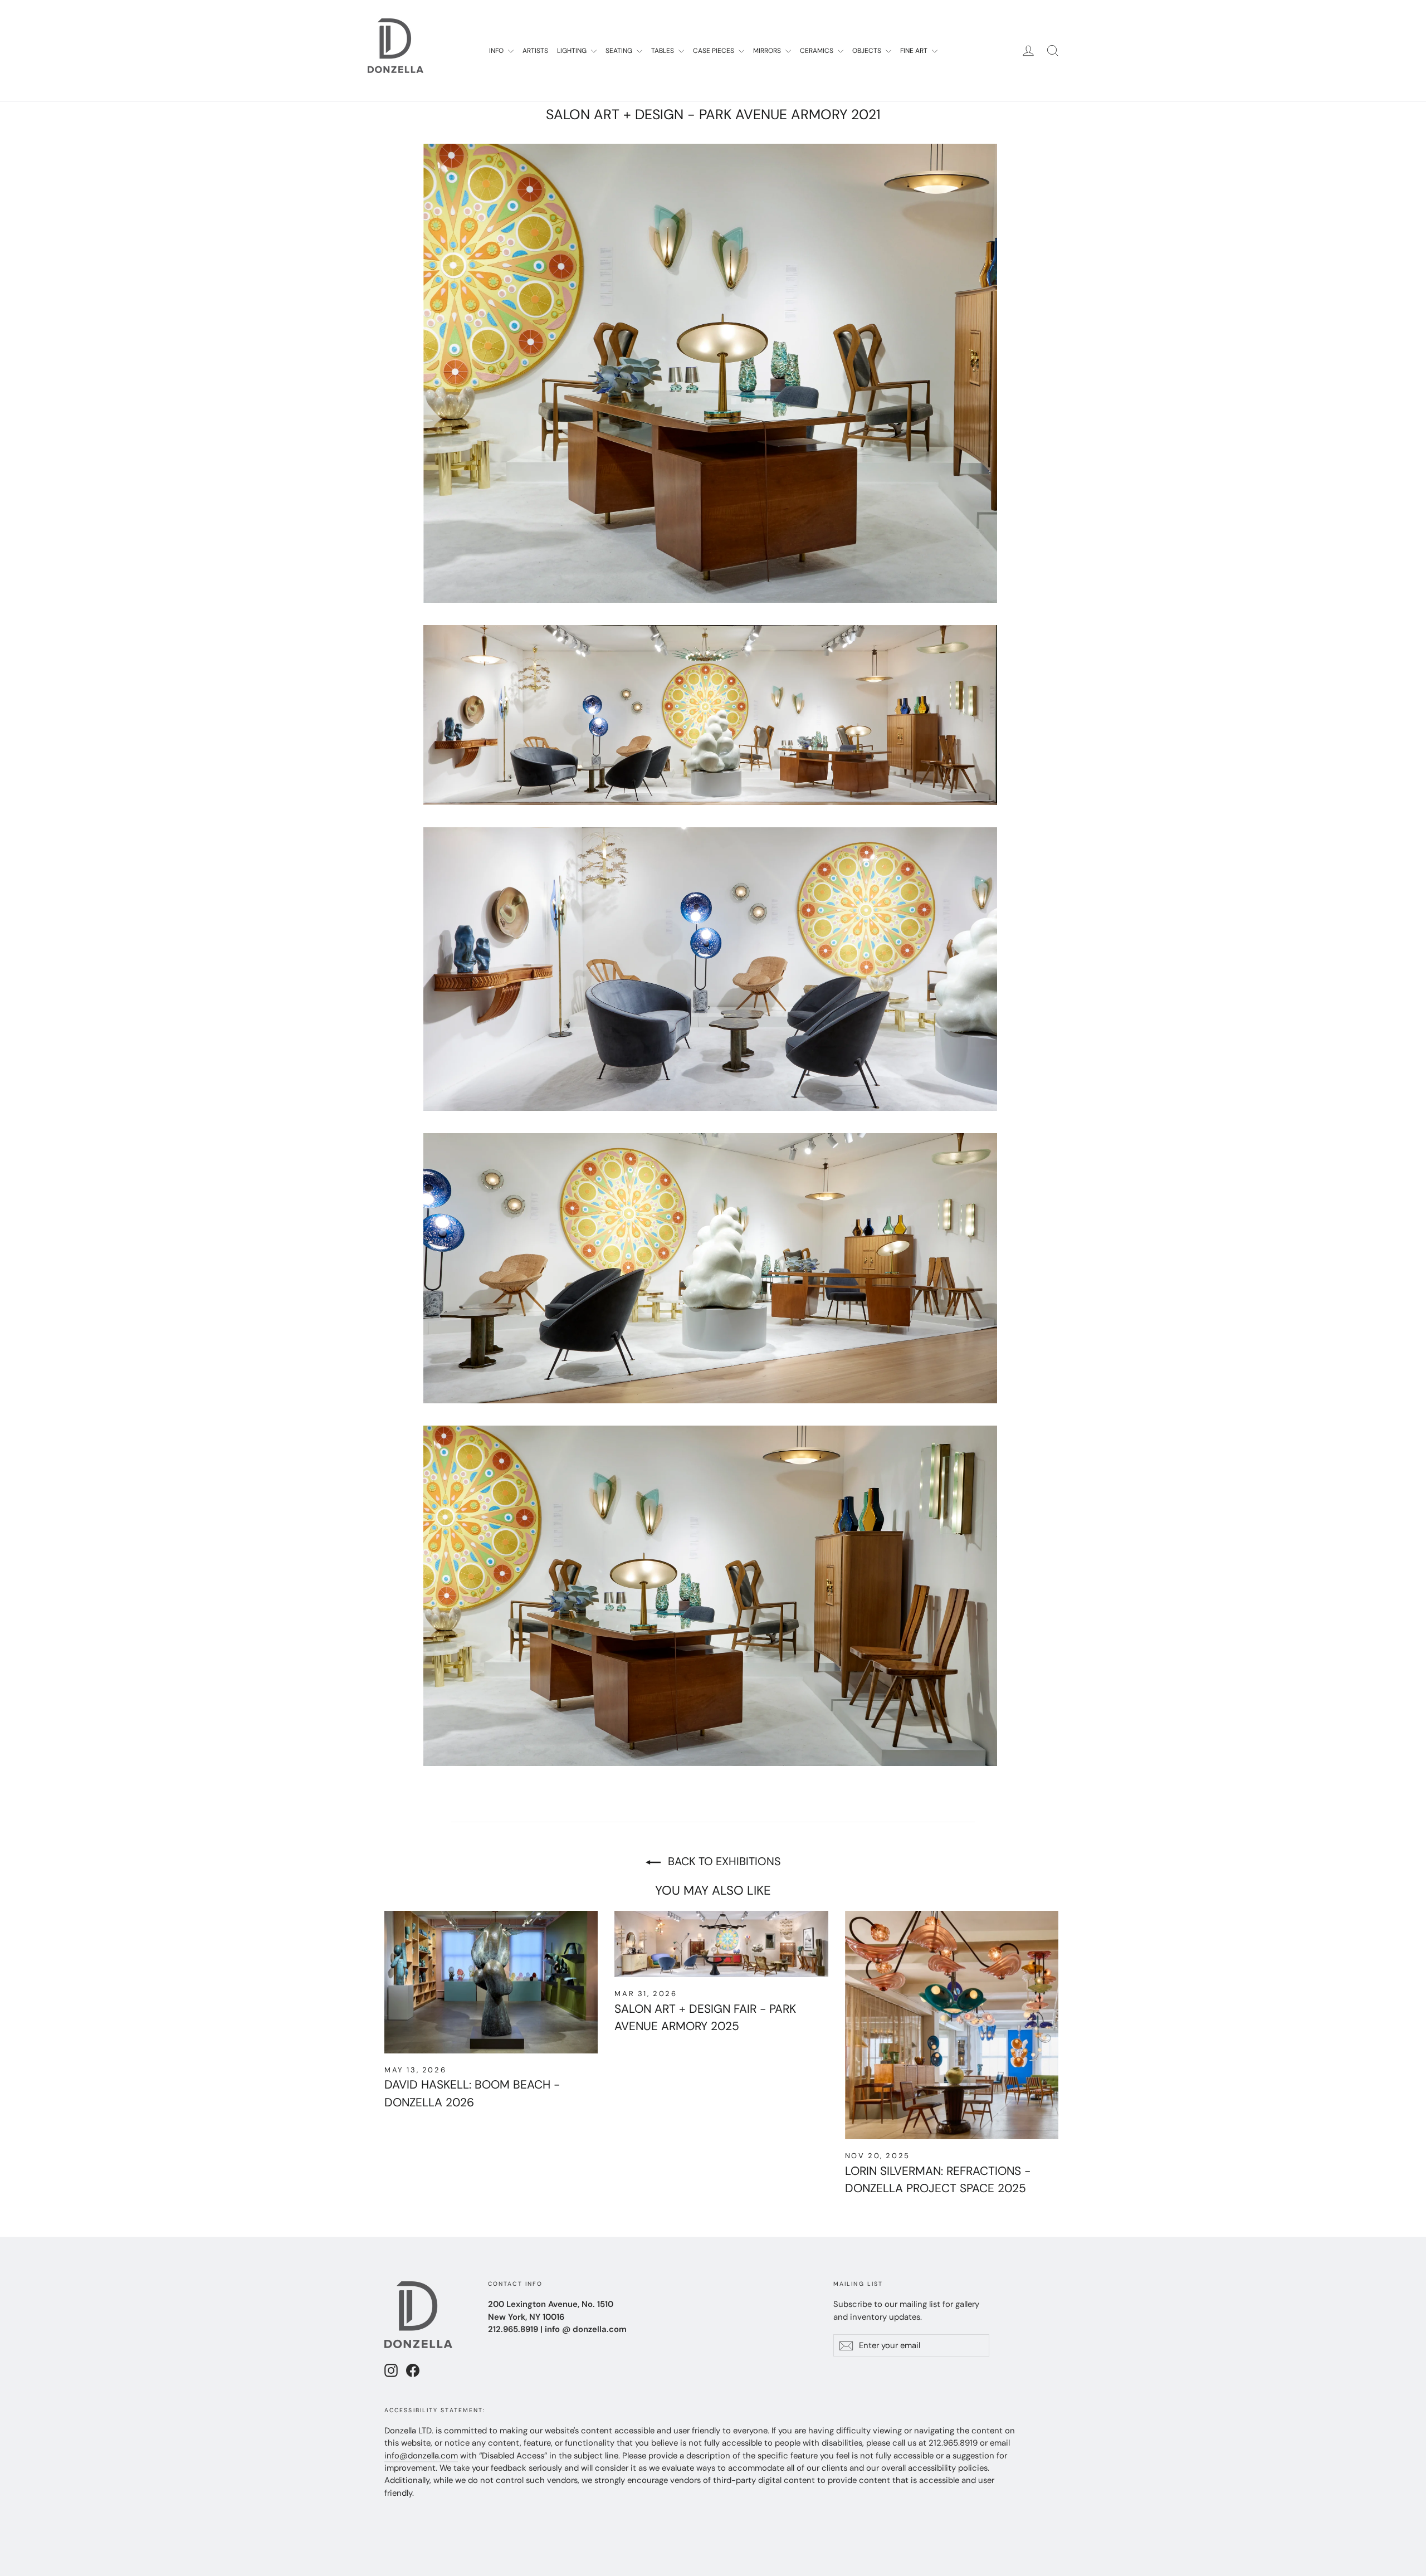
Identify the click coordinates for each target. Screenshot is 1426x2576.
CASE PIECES (714, 51)
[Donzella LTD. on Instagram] (391, 2370)
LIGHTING (573, 51)
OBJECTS (868, 51)
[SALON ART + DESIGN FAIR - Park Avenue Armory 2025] (721, 1944)
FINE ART (915, 51)
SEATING (620, 51)
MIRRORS (768, 51)
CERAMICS (817, 51)
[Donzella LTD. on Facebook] (413, 2370)
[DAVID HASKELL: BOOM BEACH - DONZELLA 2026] (491, 1982)
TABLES (663, 51)
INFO (497, 51)
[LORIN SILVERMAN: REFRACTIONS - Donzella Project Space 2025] (952, 2025)
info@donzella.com (421, 2456)
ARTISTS (535, 51)
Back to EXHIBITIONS (723, 1861)
